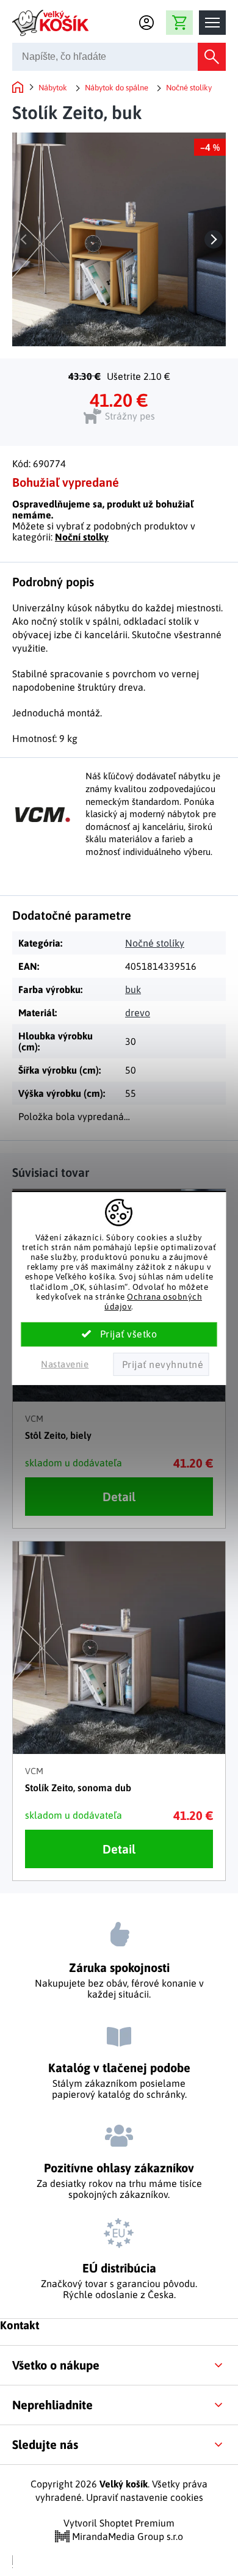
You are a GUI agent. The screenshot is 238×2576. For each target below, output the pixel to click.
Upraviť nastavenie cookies (145, 2497)
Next (214, 239)
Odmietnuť (161, 1364)
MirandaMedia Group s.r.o (126, 2536)
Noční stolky (82, 537)
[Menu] (212, 23)
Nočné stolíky (155, 943)
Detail (119, 1497)
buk (133, 989)
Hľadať (212, 57)
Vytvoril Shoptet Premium (119, 2523)
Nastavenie (65, 1364)
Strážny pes (130, 416)
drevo (138, 1013)
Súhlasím (119, 1334)
